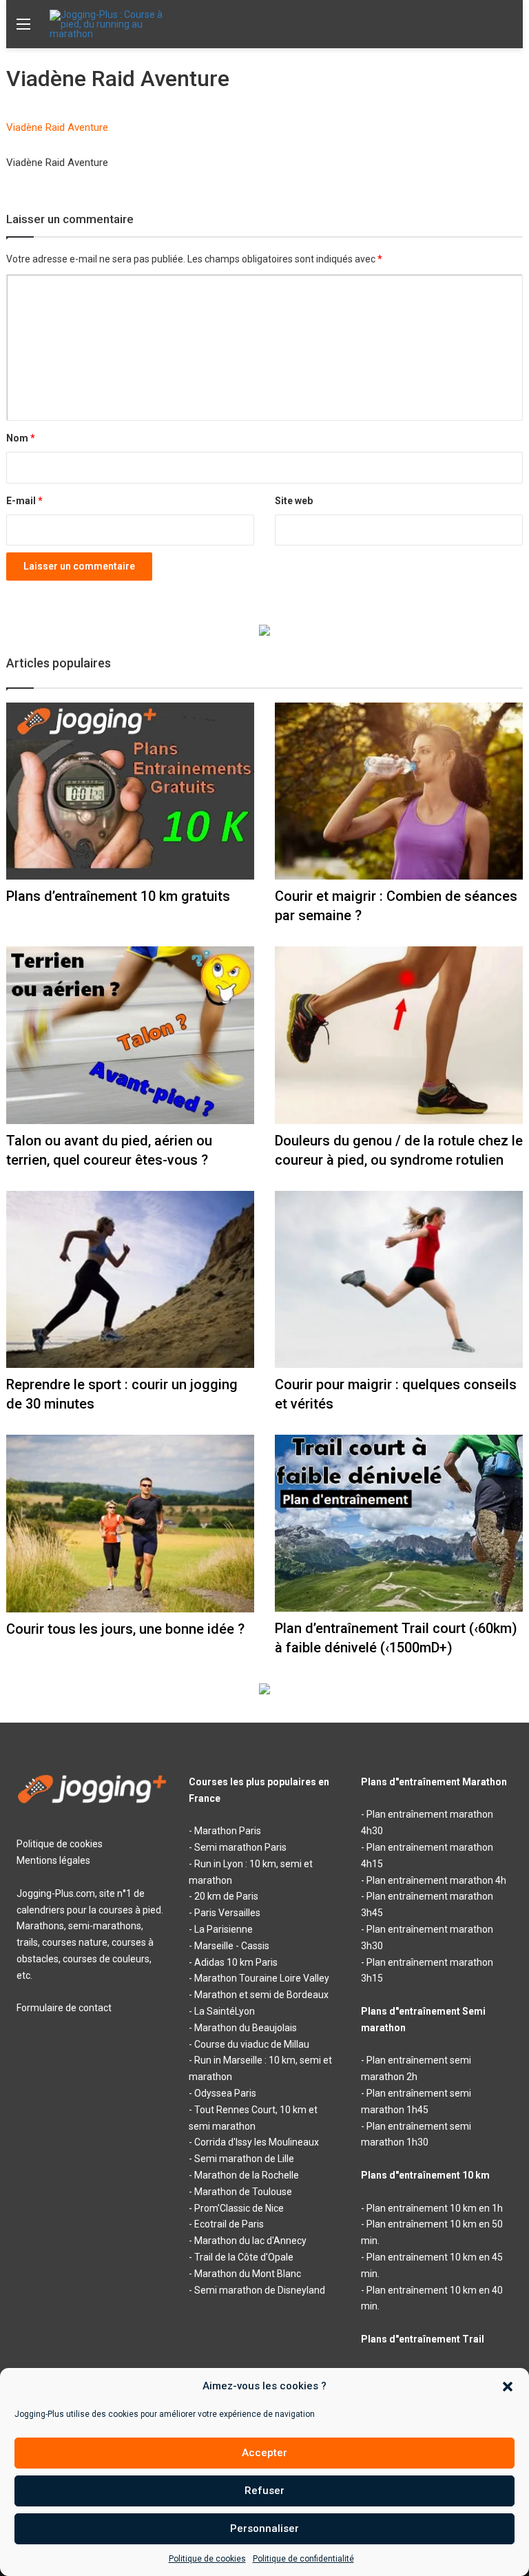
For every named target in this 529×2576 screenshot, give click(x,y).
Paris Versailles (227, 1913)
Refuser (264, 2491)
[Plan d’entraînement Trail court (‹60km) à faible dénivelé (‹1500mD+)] (399, 1523)
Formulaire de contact (64, 2008)
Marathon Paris (228, 1831)
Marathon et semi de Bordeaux (261, 1995)
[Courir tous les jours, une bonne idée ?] (130, 1524)
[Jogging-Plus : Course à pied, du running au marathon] (115, 24)
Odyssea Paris (225, 2093)
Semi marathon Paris (240, 1847)
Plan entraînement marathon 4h (436, 1880)
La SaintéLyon (225, 2011)
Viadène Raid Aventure (57, 127)
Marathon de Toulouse (243, 2192)
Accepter (264, 2453)
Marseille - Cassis (232, 1946)
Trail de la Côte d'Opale (244, 2257)
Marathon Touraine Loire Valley (262, 1978)
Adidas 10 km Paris (236, 1962)
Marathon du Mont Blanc (248, 2274)
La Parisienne (224, 1929)
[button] (508, 2387)
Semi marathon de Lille (244, 2159)
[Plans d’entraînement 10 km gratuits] (130, 791)
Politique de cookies (207, 2559)
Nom (21, 438)
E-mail (24, 501)
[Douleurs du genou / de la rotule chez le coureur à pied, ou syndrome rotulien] (399, 1035)
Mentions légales (53, 1860)
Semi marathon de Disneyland (260, 2290)
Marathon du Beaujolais (246, 2028)
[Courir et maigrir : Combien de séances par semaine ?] (399, 791)
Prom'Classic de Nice (239, 2208)
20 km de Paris (226, 1896)
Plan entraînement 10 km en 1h (435, 2208)
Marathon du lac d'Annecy (250, 2241)
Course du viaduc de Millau (252, 2044)
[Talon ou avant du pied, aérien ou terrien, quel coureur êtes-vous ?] (130, 1035)
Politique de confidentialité (303, 2559)
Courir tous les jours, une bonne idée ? (125, 1629)
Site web (294, 501)
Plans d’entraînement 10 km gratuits (118, 896)
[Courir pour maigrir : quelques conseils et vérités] (399, 1279)
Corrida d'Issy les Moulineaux (257, 2142)
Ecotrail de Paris (229, 2224)
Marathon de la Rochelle (247, 2175)
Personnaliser (264, 2528)
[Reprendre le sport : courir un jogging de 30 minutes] (130, 1279)
